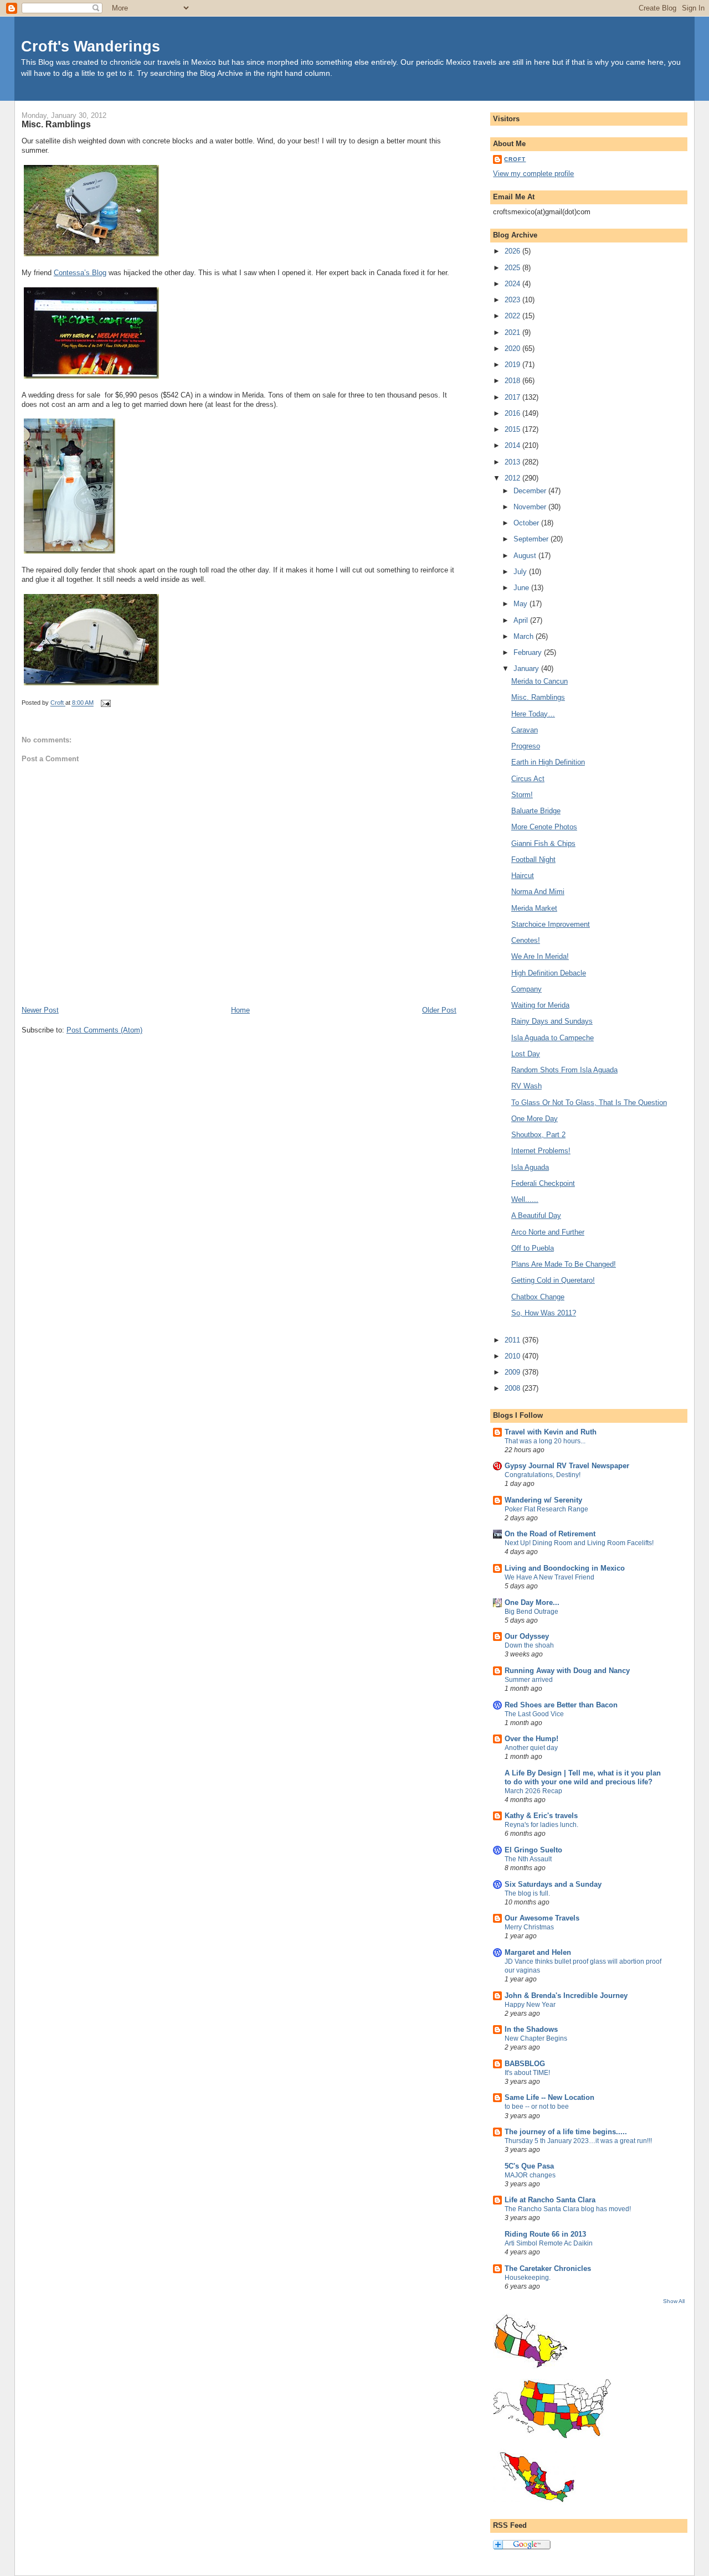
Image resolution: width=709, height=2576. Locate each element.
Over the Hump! (531, 1739)
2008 (513, 1388)
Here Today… (533, 714)
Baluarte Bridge (536, 811)
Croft (515, 159)
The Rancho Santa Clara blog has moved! (568, 2209)
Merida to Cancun (540, 681)
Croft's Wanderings (91, 46)
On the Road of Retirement (550, 1534)
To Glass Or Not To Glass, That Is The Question (589, 1103)
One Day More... (532, 1602)
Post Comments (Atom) (104, 1030)
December (531, 491)
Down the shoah (529, 1645)
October (527, 523)
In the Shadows (531, 2029)
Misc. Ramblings (538, 697)
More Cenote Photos (544, 827)
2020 (513, 349)
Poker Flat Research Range (546, 1509)
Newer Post (40, 1010)
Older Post (439, 1010)
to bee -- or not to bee (537, 2107)
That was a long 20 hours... (545, 1441)
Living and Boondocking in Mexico (565, 1568)
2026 (513, 251)
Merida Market (534, 908)
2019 (513, 365)
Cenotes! (526, 940)
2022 (513, 316)
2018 (513, 381)
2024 (513, 284)
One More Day (535, 1119)
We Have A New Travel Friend (549, 1577)
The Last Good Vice (534, 1714)
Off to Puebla (533, 1248)
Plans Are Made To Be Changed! (564, 1264)
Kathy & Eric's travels (541, 1816)
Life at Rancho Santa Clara (550, 2200)
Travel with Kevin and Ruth (551, 1432)
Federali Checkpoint (543, 1183)
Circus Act (528, 779)
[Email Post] (105, 703)
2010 (513, 1356)
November (531, 507)
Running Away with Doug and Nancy (567, 1671)
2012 (513, 478)
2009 (513, 1372)
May (522, 604)
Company (526, 989)
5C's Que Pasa (529, 2166)
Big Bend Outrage (531, 1612)
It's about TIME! (527, 2073)
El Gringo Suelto (533, 1850)
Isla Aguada (530, 1167)
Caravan (525, 730)
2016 (513, 413)
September (532, 539)
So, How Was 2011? (544, 1313)
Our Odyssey (527, 1636)
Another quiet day (531, 1748)
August (526, 556)
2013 (513, 462)
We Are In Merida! (540, 956)
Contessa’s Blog (80, 273)
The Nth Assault (528, 1859)
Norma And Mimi (538, 892)
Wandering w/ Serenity (543, 1500)
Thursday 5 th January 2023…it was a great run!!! (578, 2141)
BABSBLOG (525, 2064)
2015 (513, 429)
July (521, 572)
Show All (674, 2301)
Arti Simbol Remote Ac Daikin (549, 2243)
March (525, 636)
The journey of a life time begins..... (566, 2132)
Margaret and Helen (538, 1952)
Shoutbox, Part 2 (538, 1135)
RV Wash (526, 1086)
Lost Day (526, 1054)
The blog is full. (527, 1893)
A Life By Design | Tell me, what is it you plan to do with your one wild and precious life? (583, 1777)
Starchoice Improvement (551, 924)
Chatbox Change (538, 1297)
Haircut (523, 876)
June (522, 588)
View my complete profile (533, 174)
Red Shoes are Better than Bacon (561, 1705)
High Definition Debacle (549, 973)
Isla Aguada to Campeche (553, 1038)
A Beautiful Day (536, 1215)
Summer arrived (529, 1680)
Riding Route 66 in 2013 (545, 2234)
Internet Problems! (541, 1151)
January (527, 668)
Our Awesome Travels (542, 1918)
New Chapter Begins (536, 2038)
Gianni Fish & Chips (543, 843)
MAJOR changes (530, 2175)
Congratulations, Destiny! (543, 1475)
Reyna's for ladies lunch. (541, 1825)
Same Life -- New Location (549, 2097)
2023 (513, 300)
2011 (513, 1340)
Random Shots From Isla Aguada (564, 1070)
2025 (513, 268)
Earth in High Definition (548, 762)
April (522, 620)
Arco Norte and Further (548, 1232)
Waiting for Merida (540, 1005)
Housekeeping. (528, 2278)
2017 (513, 397)
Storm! (522, 795)
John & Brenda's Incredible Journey (566, 1996)
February (529, 652)
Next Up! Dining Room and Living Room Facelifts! (579, 1543)
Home (240, 1010)
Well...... (525, 1199)
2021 (513, 332)
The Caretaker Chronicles (548, 2268)
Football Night (533, 859)
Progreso (526, 746)
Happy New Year (530, 2005)
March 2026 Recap (533, 1791)
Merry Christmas (529, 1927)
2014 (513, 445)
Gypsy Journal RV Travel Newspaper (567, 1466)
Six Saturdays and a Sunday (553, 1884)
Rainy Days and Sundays (552, 1021)
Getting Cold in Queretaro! (553, 1280)
